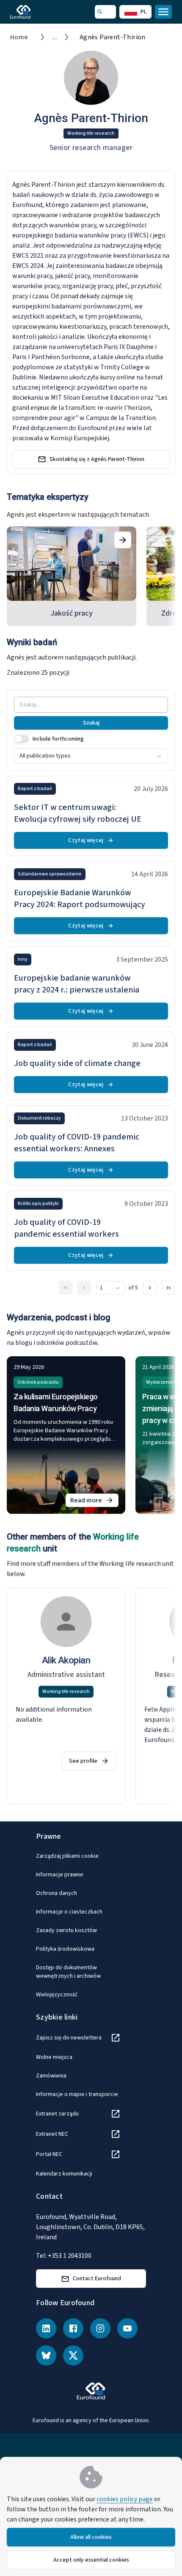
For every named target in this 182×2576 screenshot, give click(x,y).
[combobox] (91, 756)
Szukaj (91, 723)
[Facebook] (73, 2328)
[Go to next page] (150, 1288)
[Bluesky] (46, 2355)
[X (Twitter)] (73, 2355)
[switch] (22, 739)
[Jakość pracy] (123, 540)
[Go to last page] (168, 1288)
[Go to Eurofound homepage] (32, 12)
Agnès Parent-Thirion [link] (113, 37)
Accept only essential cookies (91, 2560)
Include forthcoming (58, 739)
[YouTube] (127, 2328)
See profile (83, 1761)
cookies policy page (125, 2499)
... (55, 37)
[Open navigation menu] (163, 12)
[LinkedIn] (46, 2328)
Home (19, 37)
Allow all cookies (91, 2537)
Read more (94, 1501)
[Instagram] (100, 2328)
